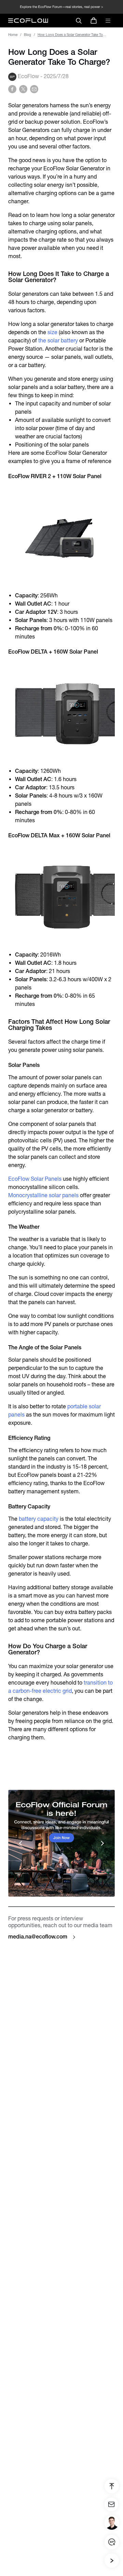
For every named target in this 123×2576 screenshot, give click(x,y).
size (52, 332)
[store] (94, 21)
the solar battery (58, 341)
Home (13, 35)
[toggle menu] (108, 21)
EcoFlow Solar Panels (35, 1179)
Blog (28, 35)
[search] (79, 21)
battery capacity (39, 1519)
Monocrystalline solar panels (43, 1195)
